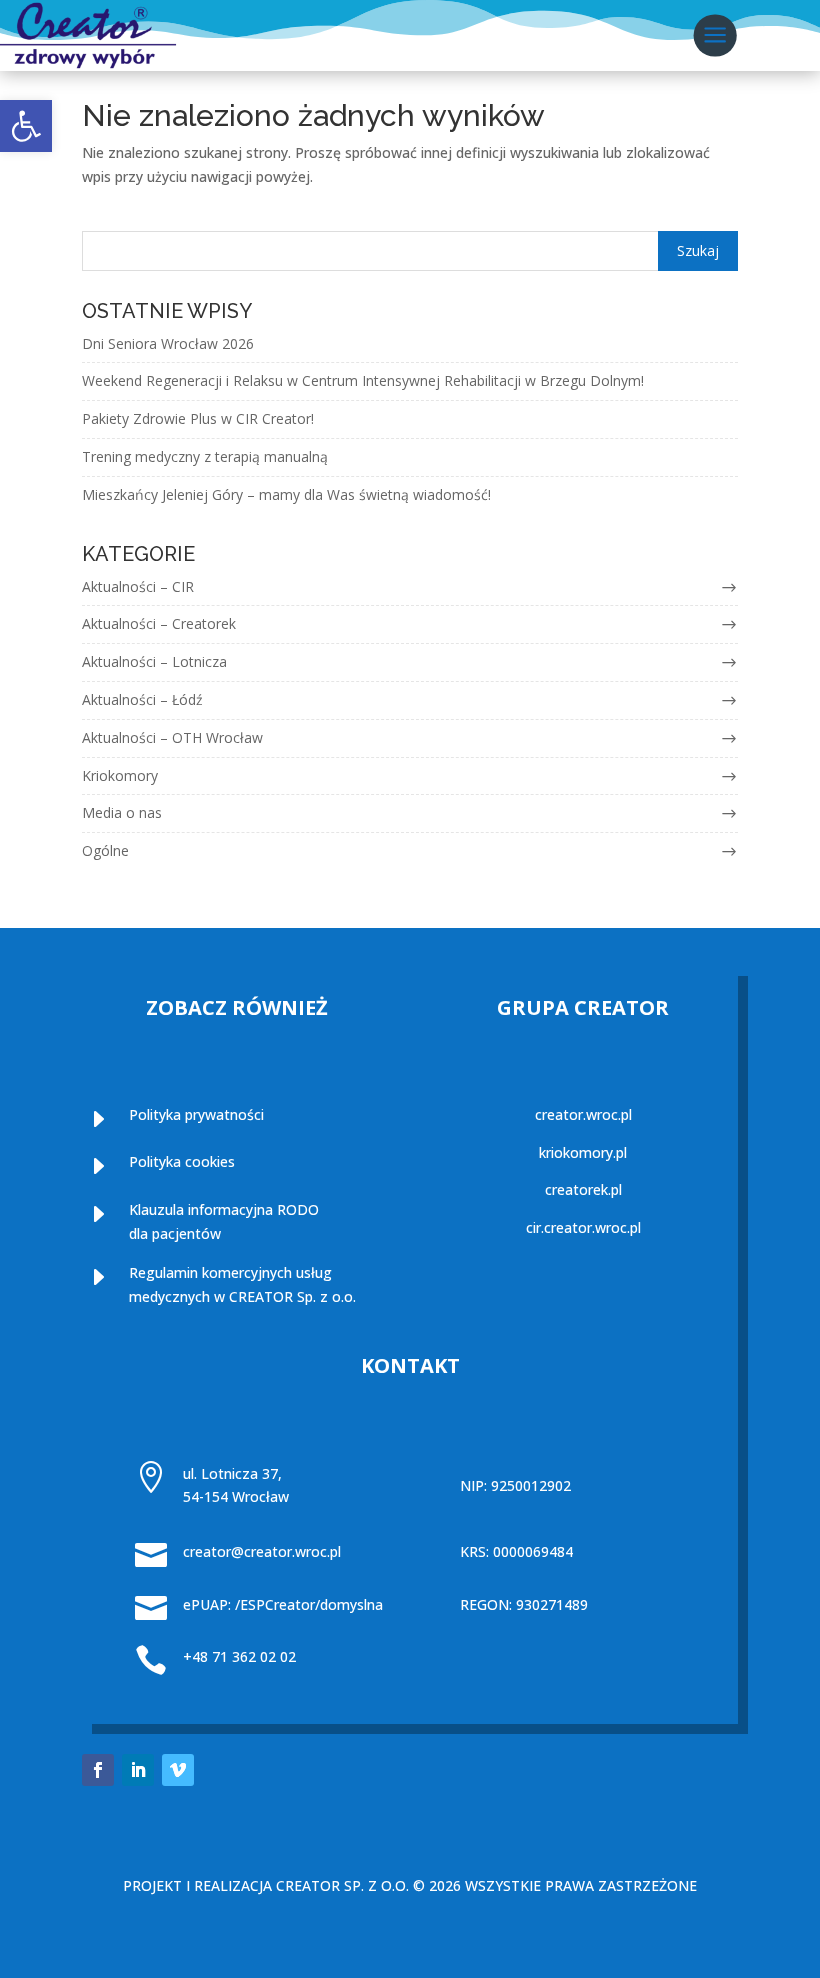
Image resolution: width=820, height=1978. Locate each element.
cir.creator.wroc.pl (583, 1227)
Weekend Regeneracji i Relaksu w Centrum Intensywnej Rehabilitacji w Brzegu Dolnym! (363, 380)
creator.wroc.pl (583, 1114)
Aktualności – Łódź (142, 699)
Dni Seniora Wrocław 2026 (168, 343)
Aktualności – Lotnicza (154, 661)
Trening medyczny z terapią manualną (205, 456)
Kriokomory (120, 775)
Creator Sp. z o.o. (342, 1885)
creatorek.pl (583, 1189)
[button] (26, 126)
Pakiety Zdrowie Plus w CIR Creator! (198, 418)
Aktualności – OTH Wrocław (172, 737)
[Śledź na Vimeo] (178, 1770)
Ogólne (105, 850)
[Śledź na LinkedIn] (138, 1770)
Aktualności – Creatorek (159, 623)
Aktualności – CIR (138, 586)
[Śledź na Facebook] (98, 1770)
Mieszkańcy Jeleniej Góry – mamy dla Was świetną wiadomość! (286, 494)
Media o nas (122, 812)
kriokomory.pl (583, 1152)
